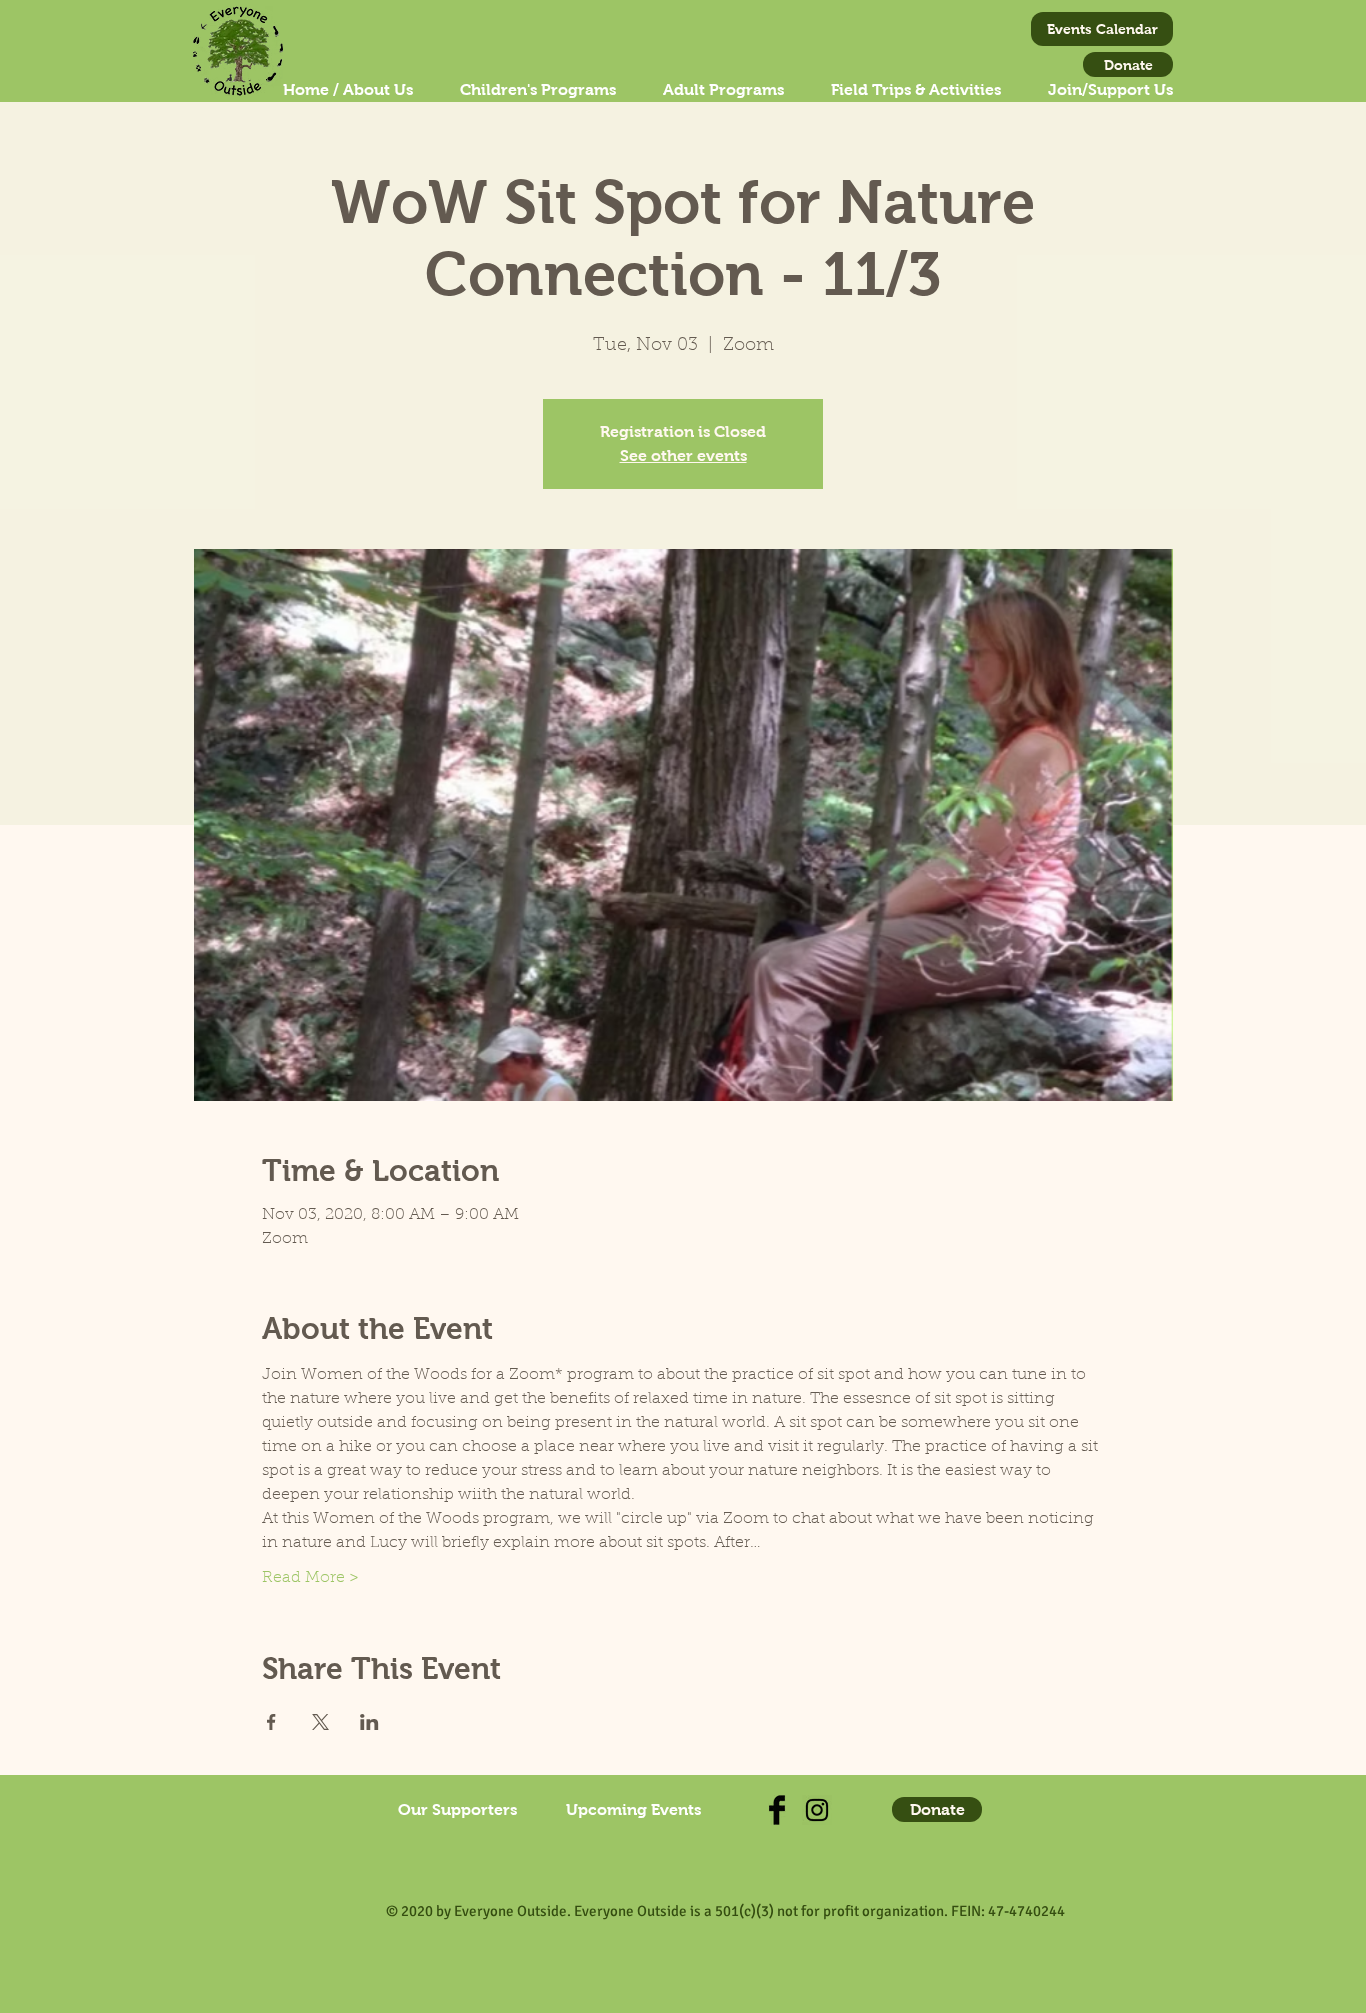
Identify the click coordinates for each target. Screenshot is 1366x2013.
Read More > (310, 1578)
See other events (683, 455)
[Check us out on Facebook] (777, 1810)
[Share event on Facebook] (271, 1722)
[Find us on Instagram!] (817, 1810)
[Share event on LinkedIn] (369, 1722)
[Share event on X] (320, 1722)
